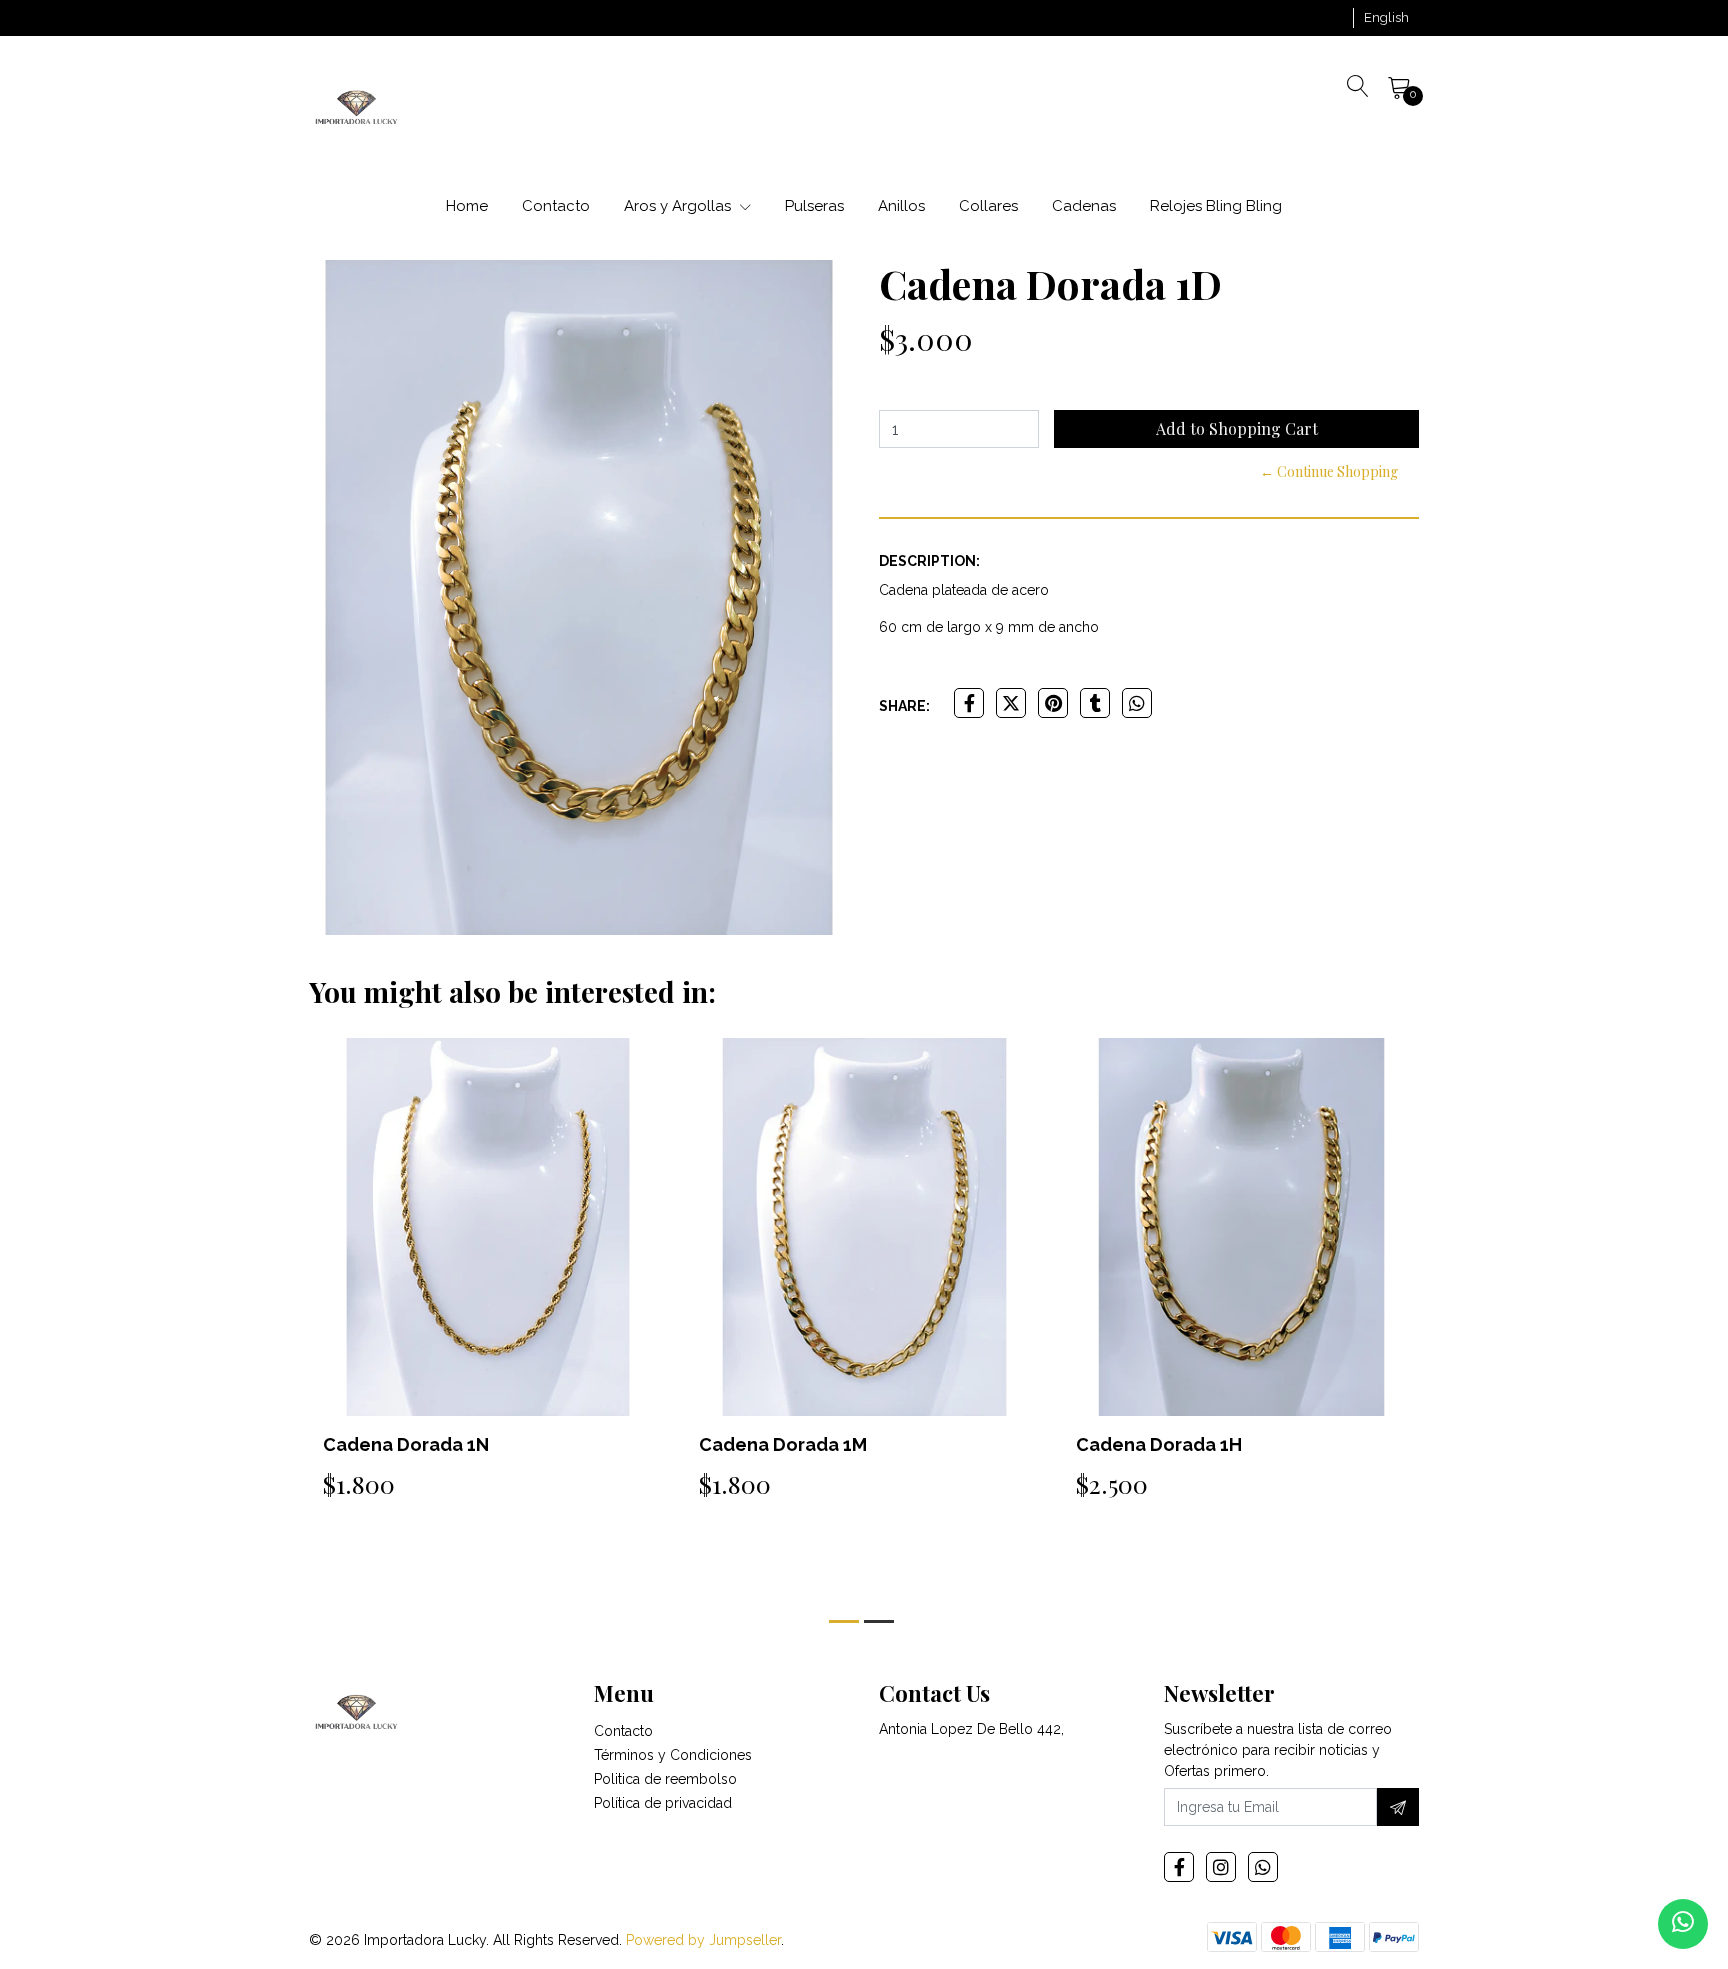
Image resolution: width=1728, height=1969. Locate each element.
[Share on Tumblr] (1095, 703)
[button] (1386, 18)
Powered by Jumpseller (703, 1940)
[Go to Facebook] (1179, 1867)
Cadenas (1084, 206)
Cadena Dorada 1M (783, 1444)
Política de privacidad (663, 1803)
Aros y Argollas (679, 206)
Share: (904, 706)
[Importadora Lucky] (356, 106)
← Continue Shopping (1329, 471)
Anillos (901, 206)
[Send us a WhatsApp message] (1683, 1924)
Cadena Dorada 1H (1159, 1444)
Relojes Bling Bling (1216, 206)
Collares (988, 206)
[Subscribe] (1398, 1807)
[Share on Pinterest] (1053, 703)
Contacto (556, 206)
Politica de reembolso (665, 1779)
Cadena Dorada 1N (406, 1444)
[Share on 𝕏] (1011, 703)
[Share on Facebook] (969, 703)
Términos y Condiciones (673, 1755)
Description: (929, 561)
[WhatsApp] (1263, 1867)
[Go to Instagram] (1221, 1867)
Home (467, 206)
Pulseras (814, 206)
